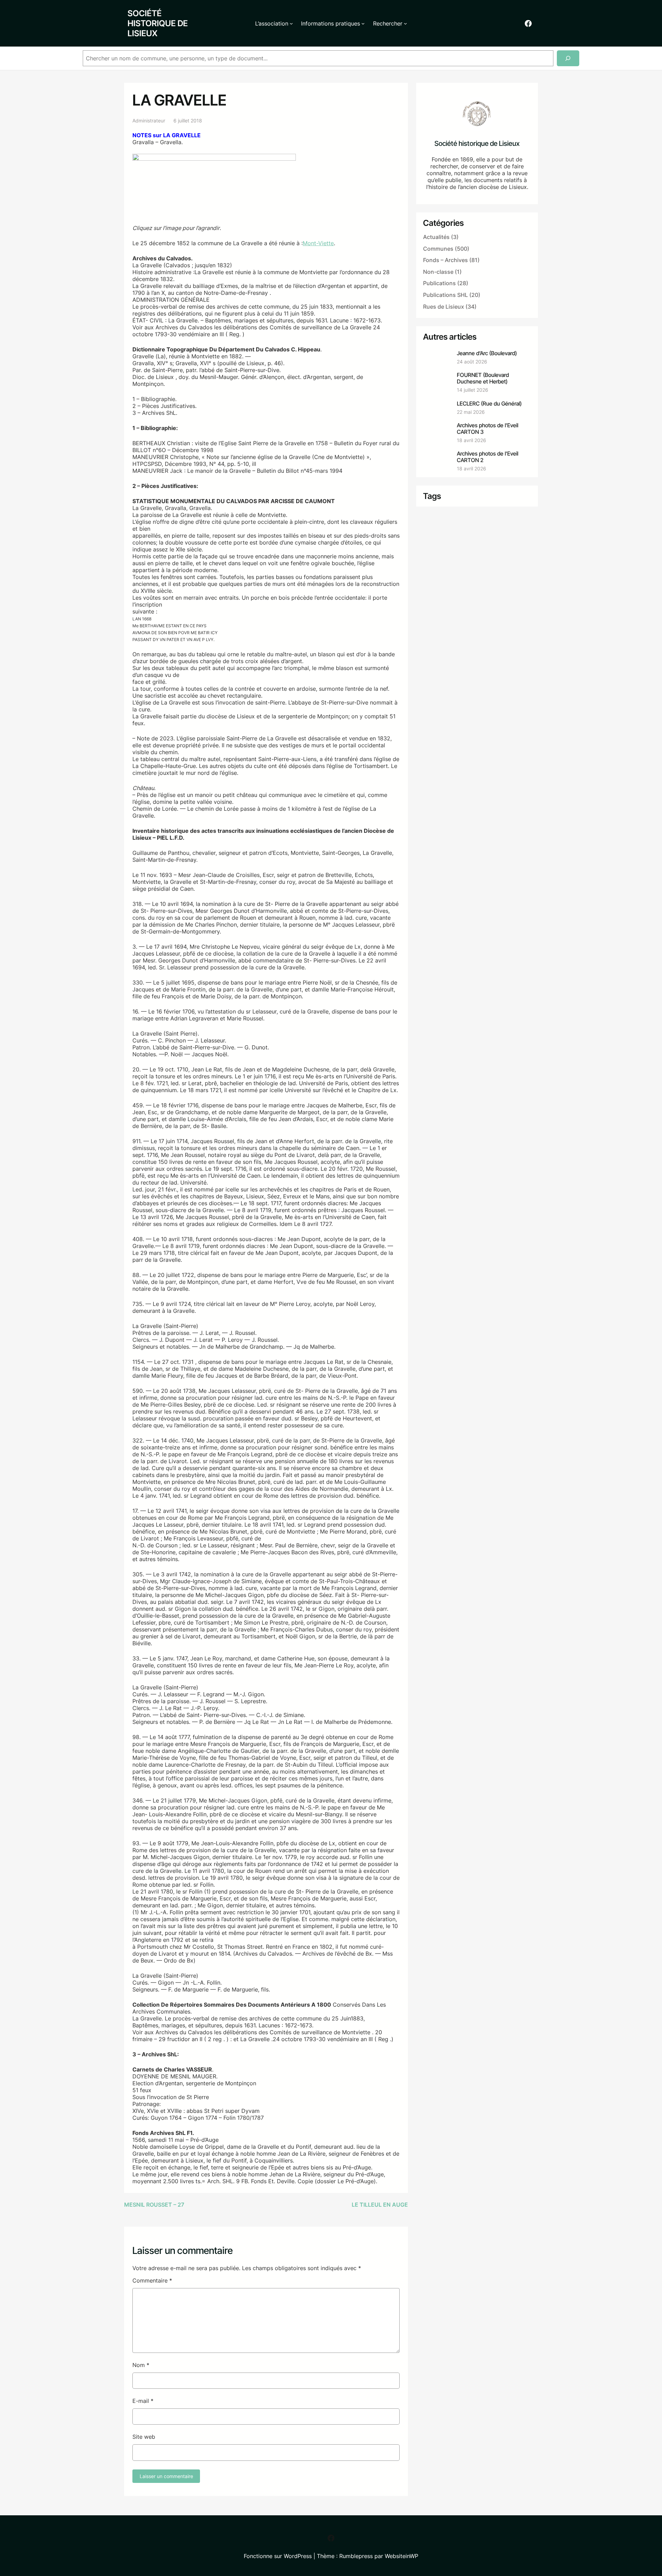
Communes (438, 249)
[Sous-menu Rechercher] (405, 23)
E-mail (143, 2401)
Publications (439, 283)
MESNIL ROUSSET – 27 (154, 2205)
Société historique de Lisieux (158, 23)
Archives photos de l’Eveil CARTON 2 (488, 457)
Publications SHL (445, 295)
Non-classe (438, 272)
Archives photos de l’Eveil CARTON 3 (488, 429)
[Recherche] (568, 58)
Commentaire (152, 2280)
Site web (144, 2437)
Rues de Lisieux (444, 307)
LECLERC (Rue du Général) (489, 404)
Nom (141, 2365)
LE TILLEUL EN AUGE (380, 2205)
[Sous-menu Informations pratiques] (363, 23)
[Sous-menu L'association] (291, 23)
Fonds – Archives (445, 260)
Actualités (436, 237)
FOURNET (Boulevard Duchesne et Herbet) (483, 378)
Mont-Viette (318, 243)
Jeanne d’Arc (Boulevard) (487, 353)
